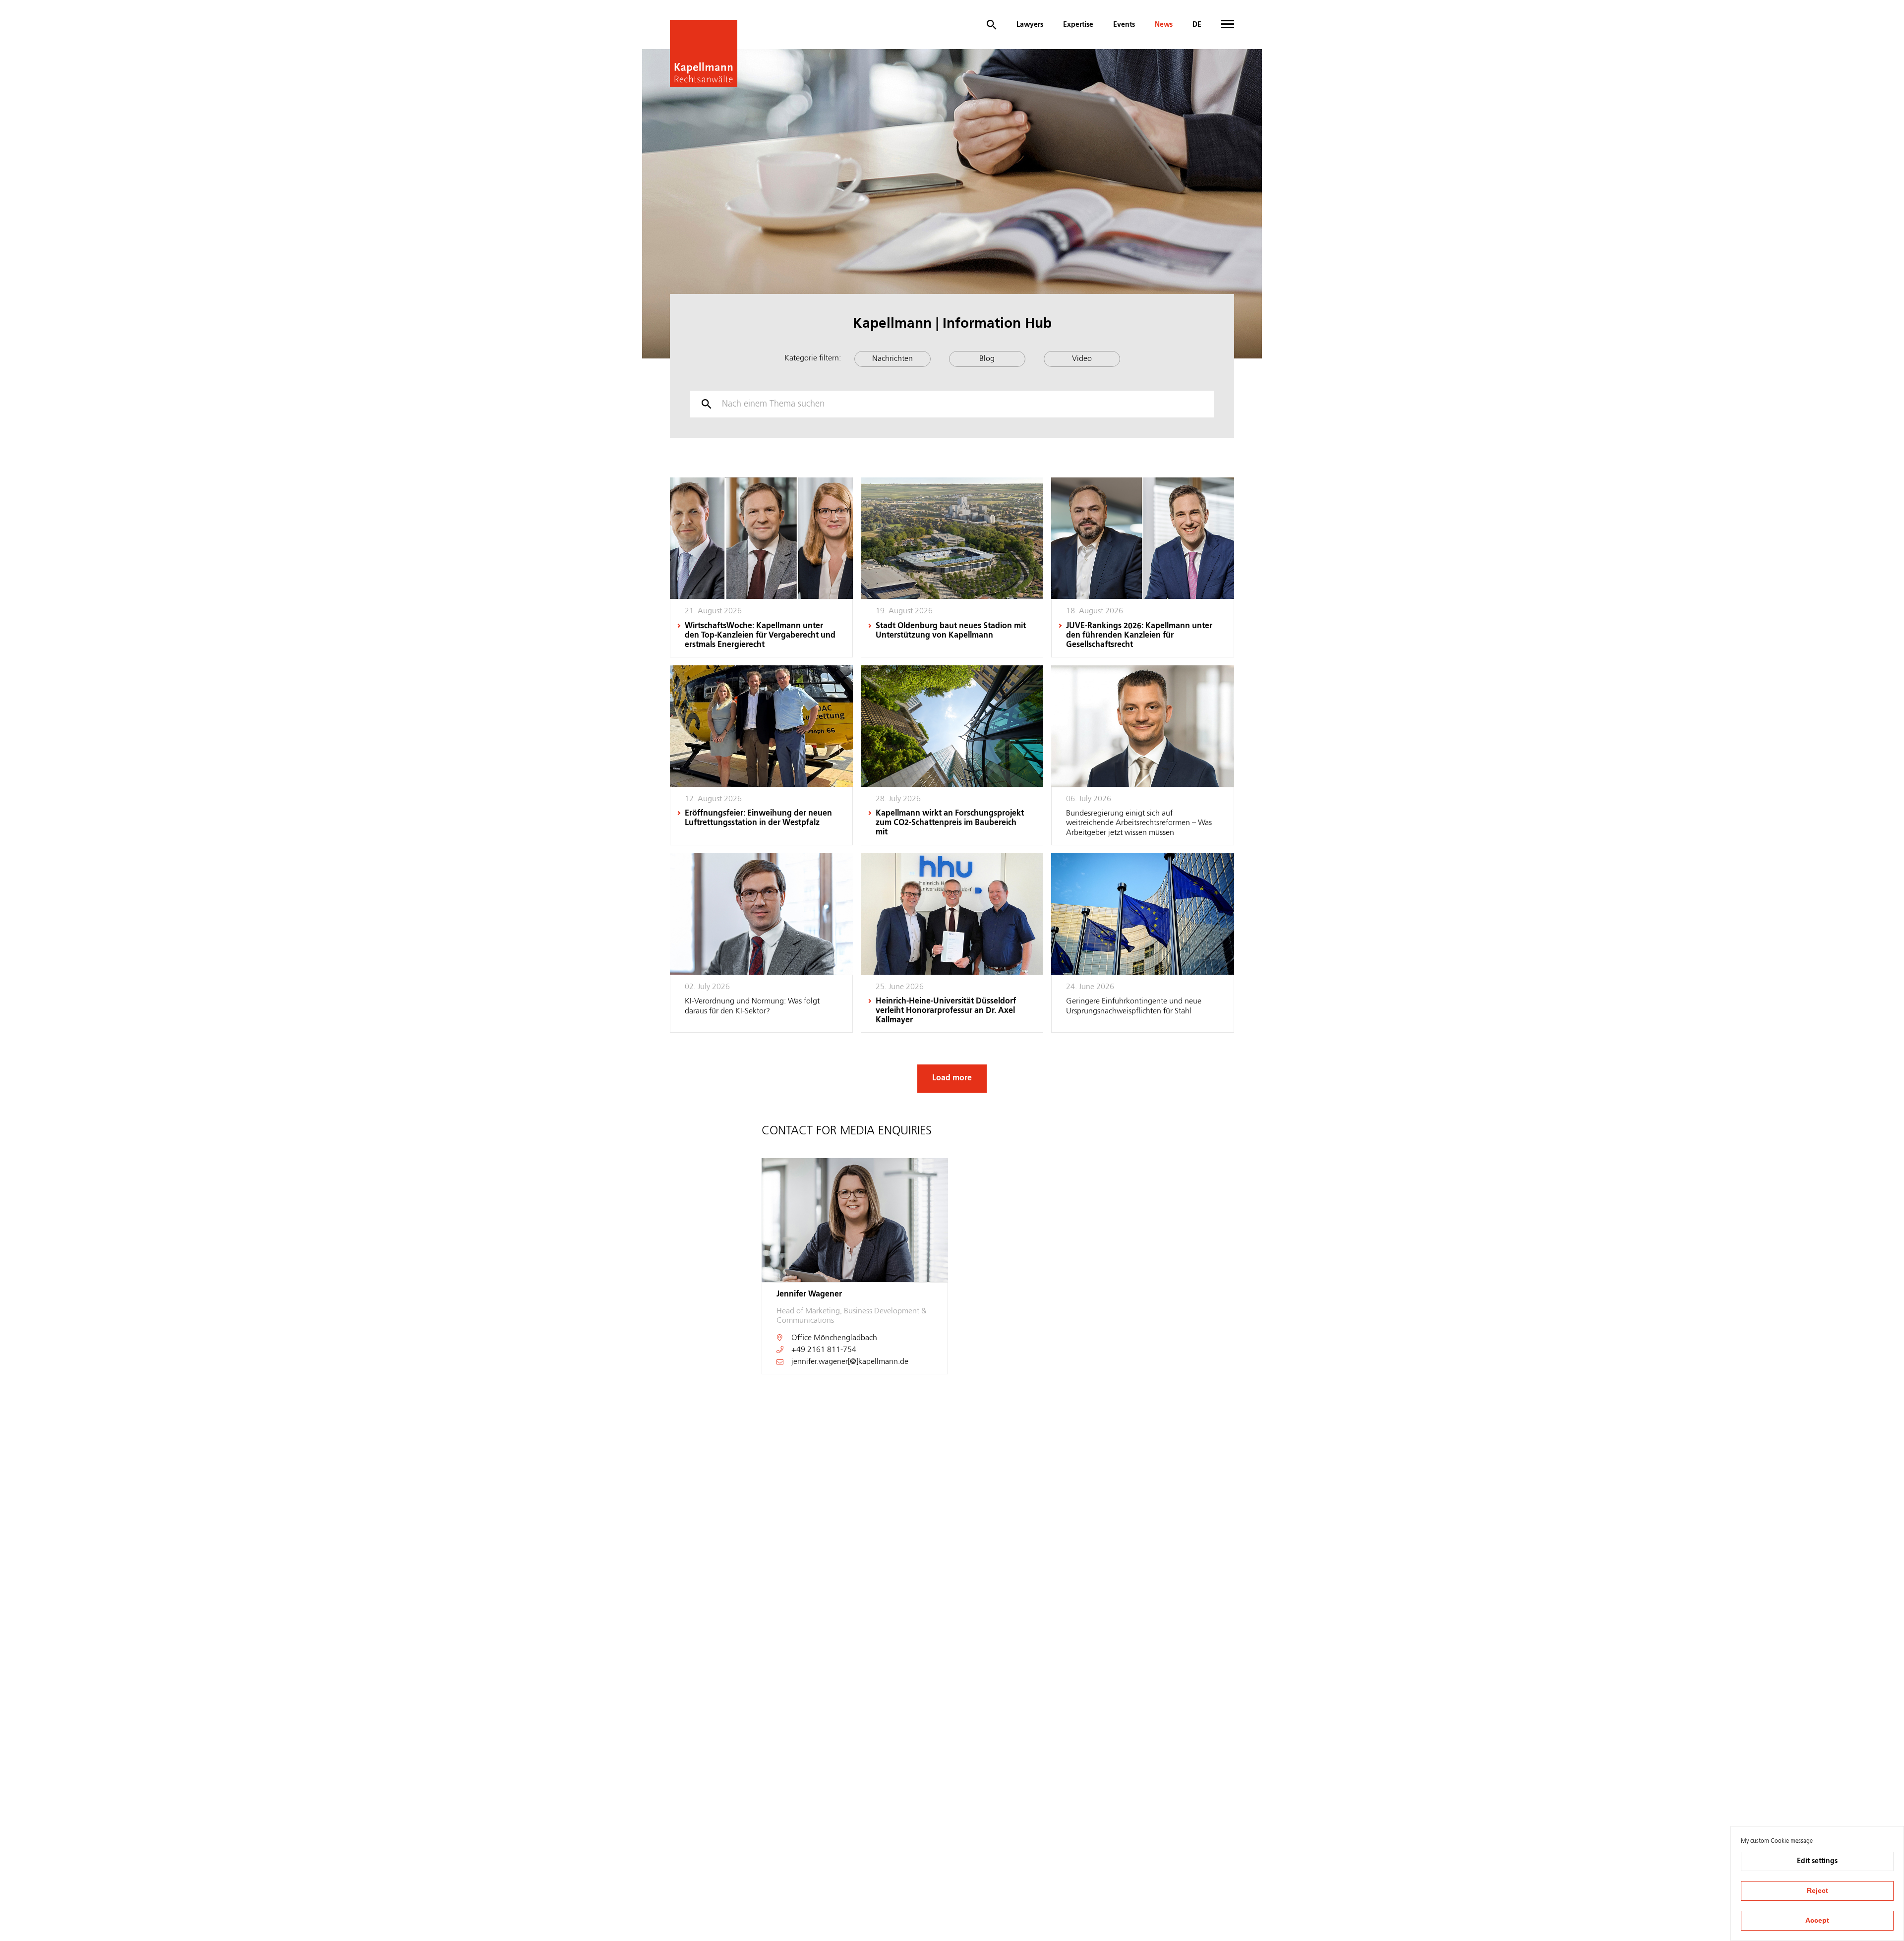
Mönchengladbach (845, 1338)
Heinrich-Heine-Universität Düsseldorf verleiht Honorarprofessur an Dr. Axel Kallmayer (946, 1011)
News (1164, 25)
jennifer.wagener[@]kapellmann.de (850, 1362)
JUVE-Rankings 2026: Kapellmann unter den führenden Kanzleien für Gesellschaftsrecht (1139, 636)
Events (1124, 25)
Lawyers (1030, 25)
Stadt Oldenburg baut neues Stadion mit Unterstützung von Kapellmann (951, 631)
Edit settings (1817, 1861)
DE (1197, 25)
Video (1082, 359)
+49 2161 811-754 (824, 1350)
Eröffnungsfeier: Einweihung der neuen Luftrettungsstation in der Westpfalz (758, 818)
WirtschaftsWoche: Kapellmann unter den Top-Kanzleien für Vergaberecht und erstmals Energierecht (760, 636)
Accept (1817, 1920)
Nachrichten (892, 359)
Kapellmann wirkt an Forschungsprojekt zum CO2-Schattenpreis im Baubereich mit (950, 823)
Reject (1817, 1890)
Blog (987, 359)
